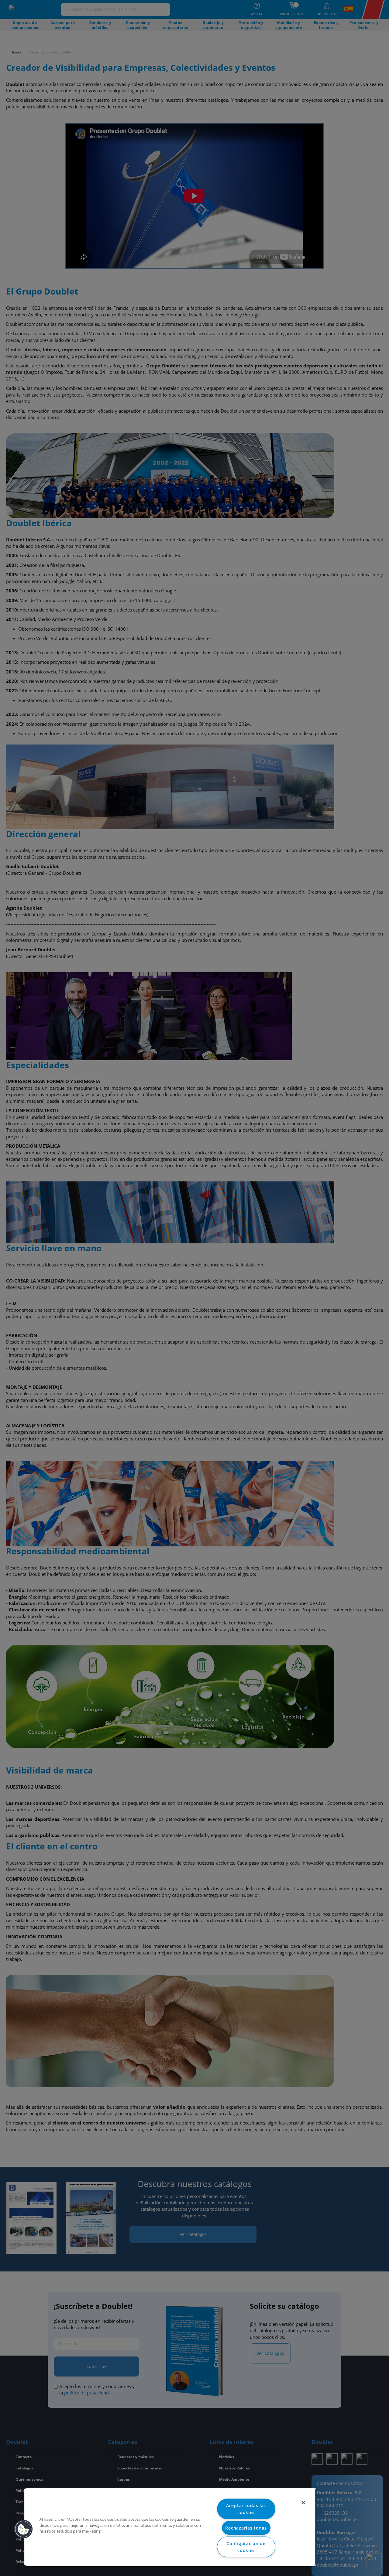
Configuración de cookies (246, 2547)
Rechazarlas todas (246, 2528)
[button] (23, 2529)
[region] (170, 2527)
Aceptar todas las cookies (246, 2509)
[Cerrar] (303, 2503)
